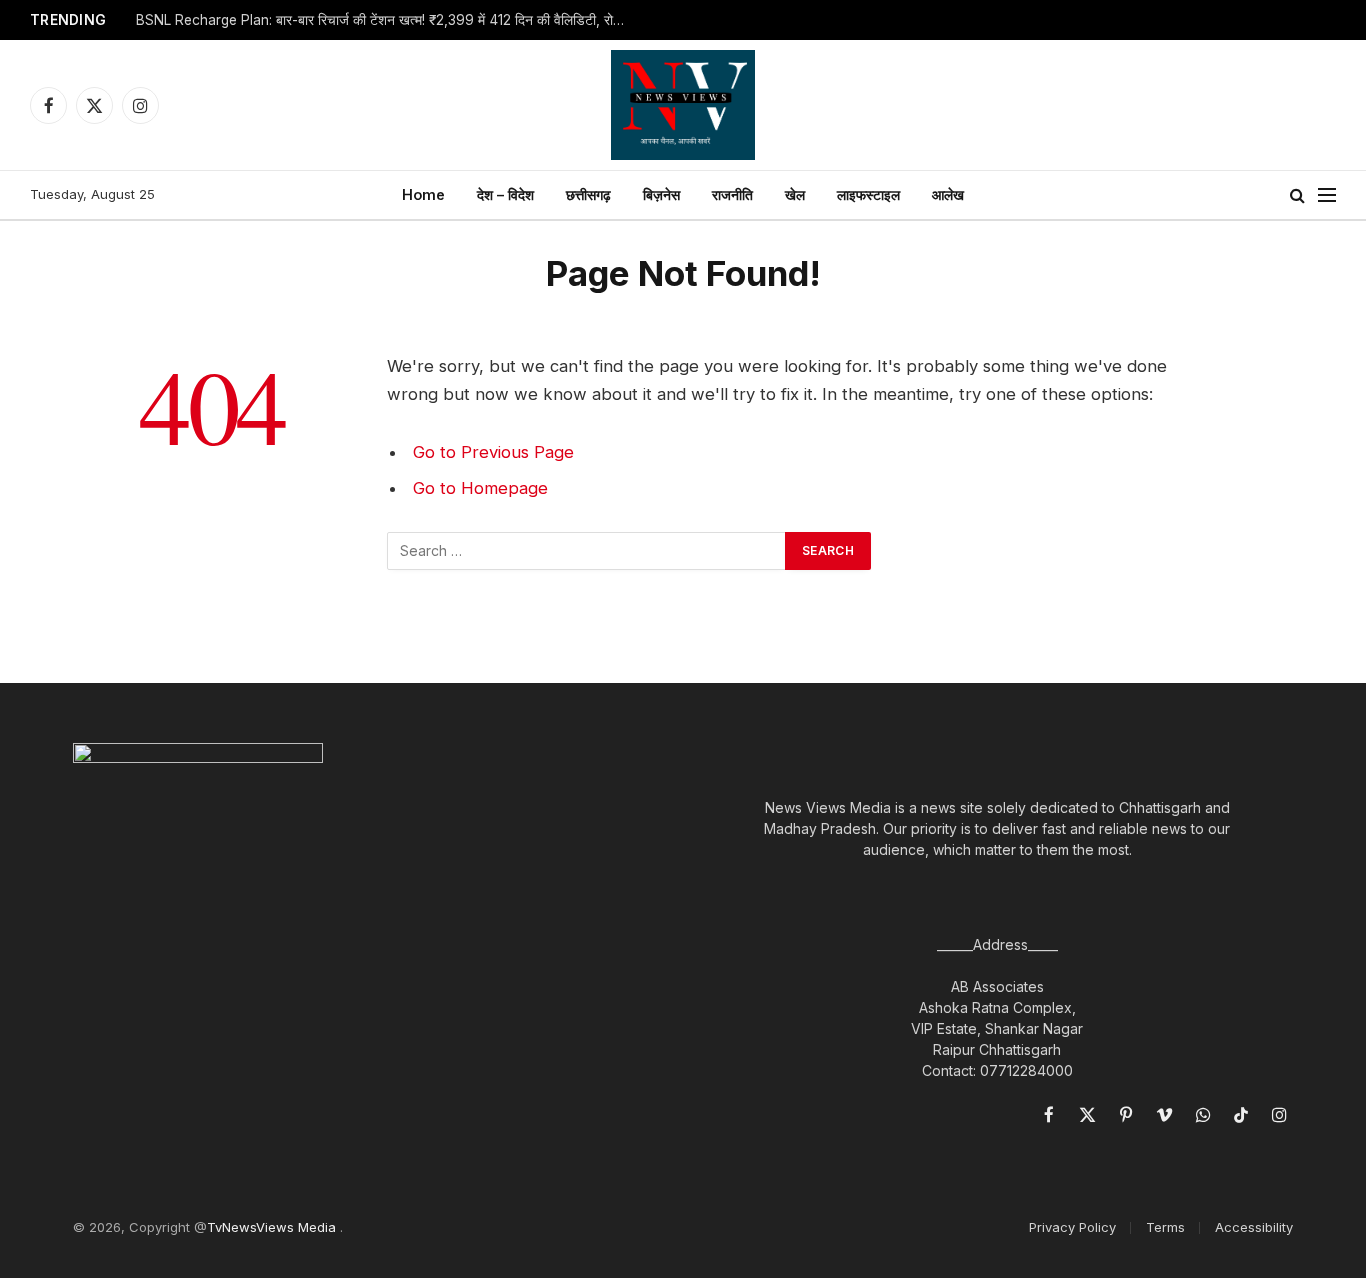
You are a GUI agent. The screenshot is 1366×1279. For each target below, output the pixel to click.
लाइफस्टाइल (868, 194)
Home (423, 194)
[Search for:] (587, 551)
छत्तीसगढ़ (588, 194)
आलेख (948, 194)
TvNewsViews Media (273, 1227)
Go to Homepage (480, 488)
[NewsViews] (683, 105)
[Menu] (1327, 195)
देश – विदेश (505, 194)
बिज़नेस (661, 194)
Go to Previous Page (493, 452)
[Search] (1297, 195)
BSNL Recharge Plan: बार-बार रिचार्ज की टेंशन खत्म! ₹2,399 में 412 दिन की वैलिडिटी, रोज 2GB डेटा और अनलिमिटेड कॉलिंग (386, 20)
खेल (795, 194)
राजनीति (732, 194)
